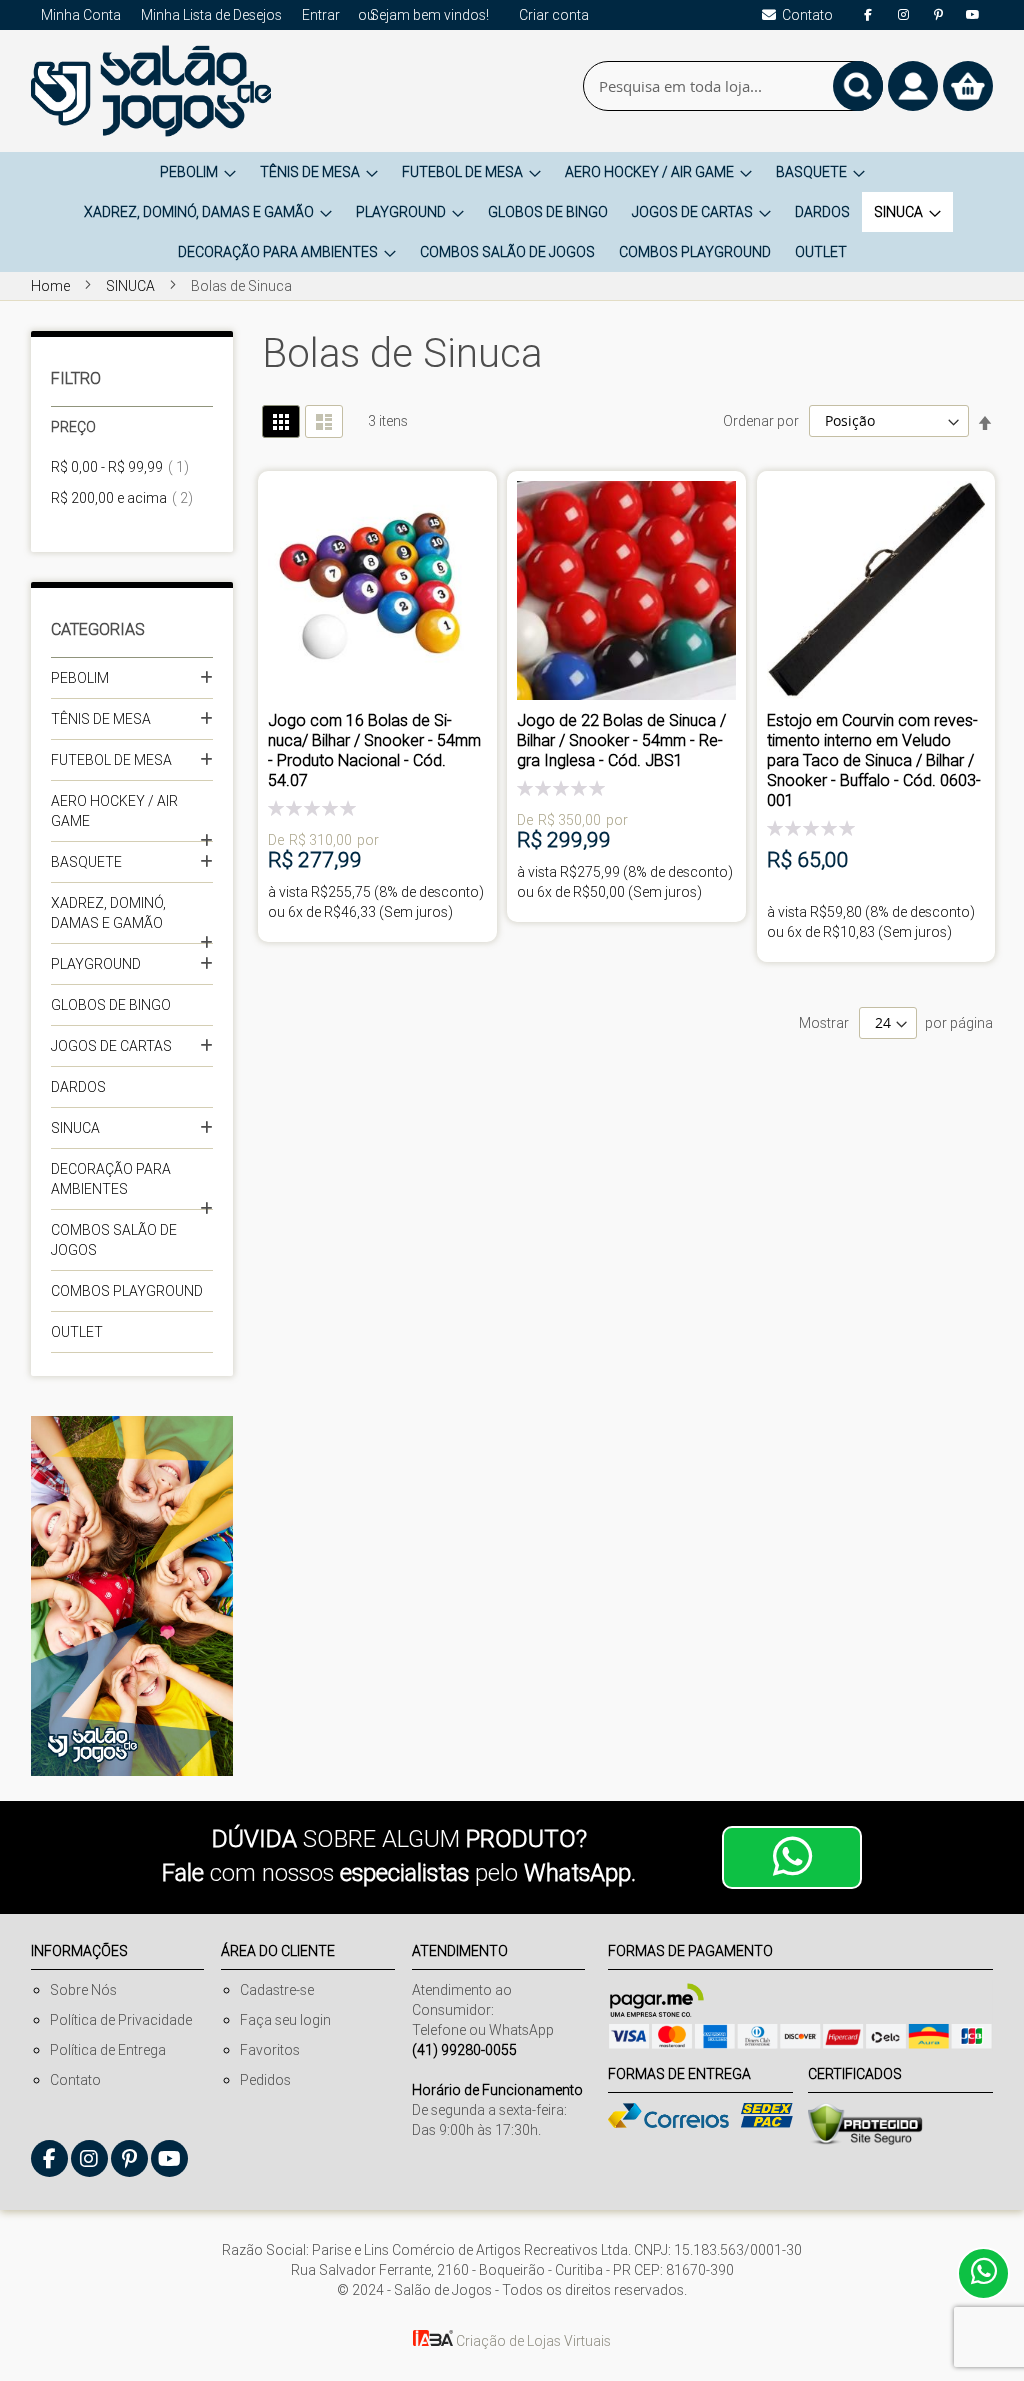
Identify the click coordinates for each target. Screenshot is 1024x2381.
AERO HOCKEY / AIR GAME (114, 811)
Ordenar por (761, 421)
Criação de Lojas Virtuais (532, 2341)
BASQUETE (86, 862)
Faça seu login (285, 2020)
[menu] (512, 212)
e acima (128, 498)
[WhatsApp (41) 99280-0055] (792, 1857)
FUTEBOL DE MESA (111, 760)
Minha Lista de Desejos (211, 15)
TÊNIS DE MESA (101, 719)
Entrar (321, 15)
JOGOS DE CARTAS (111, 1046)
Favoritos (270, 2050)
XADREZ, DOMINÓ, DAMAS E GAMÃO (108, 913)
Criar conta (554, 15)
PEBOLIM (80, 678)
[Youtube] (973, 15)
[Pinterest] (938, 15)
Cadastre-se (277, 1990)
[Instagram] (903, 15)
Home (52, 286)
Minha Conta (81, 15)
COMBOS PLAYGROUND (127, 1291)
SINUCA (132, 286)
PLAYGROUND (96, 964)
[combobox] (733, 86)
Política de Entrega (108, 2050)
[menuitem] (198, 172)
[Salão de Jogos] (151, 91)
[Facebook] (868, 15)
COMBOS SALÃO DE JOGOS (114, 1240)
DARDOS (78, 1087)
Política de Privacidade (121, 2020)
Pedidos (265, 2080)
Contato (75, 2080)
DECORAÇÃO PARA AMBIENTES (111, 1179)
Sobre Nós (83, 1990)
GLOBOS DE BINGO (111, 1005)
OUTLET (77, 1332)
